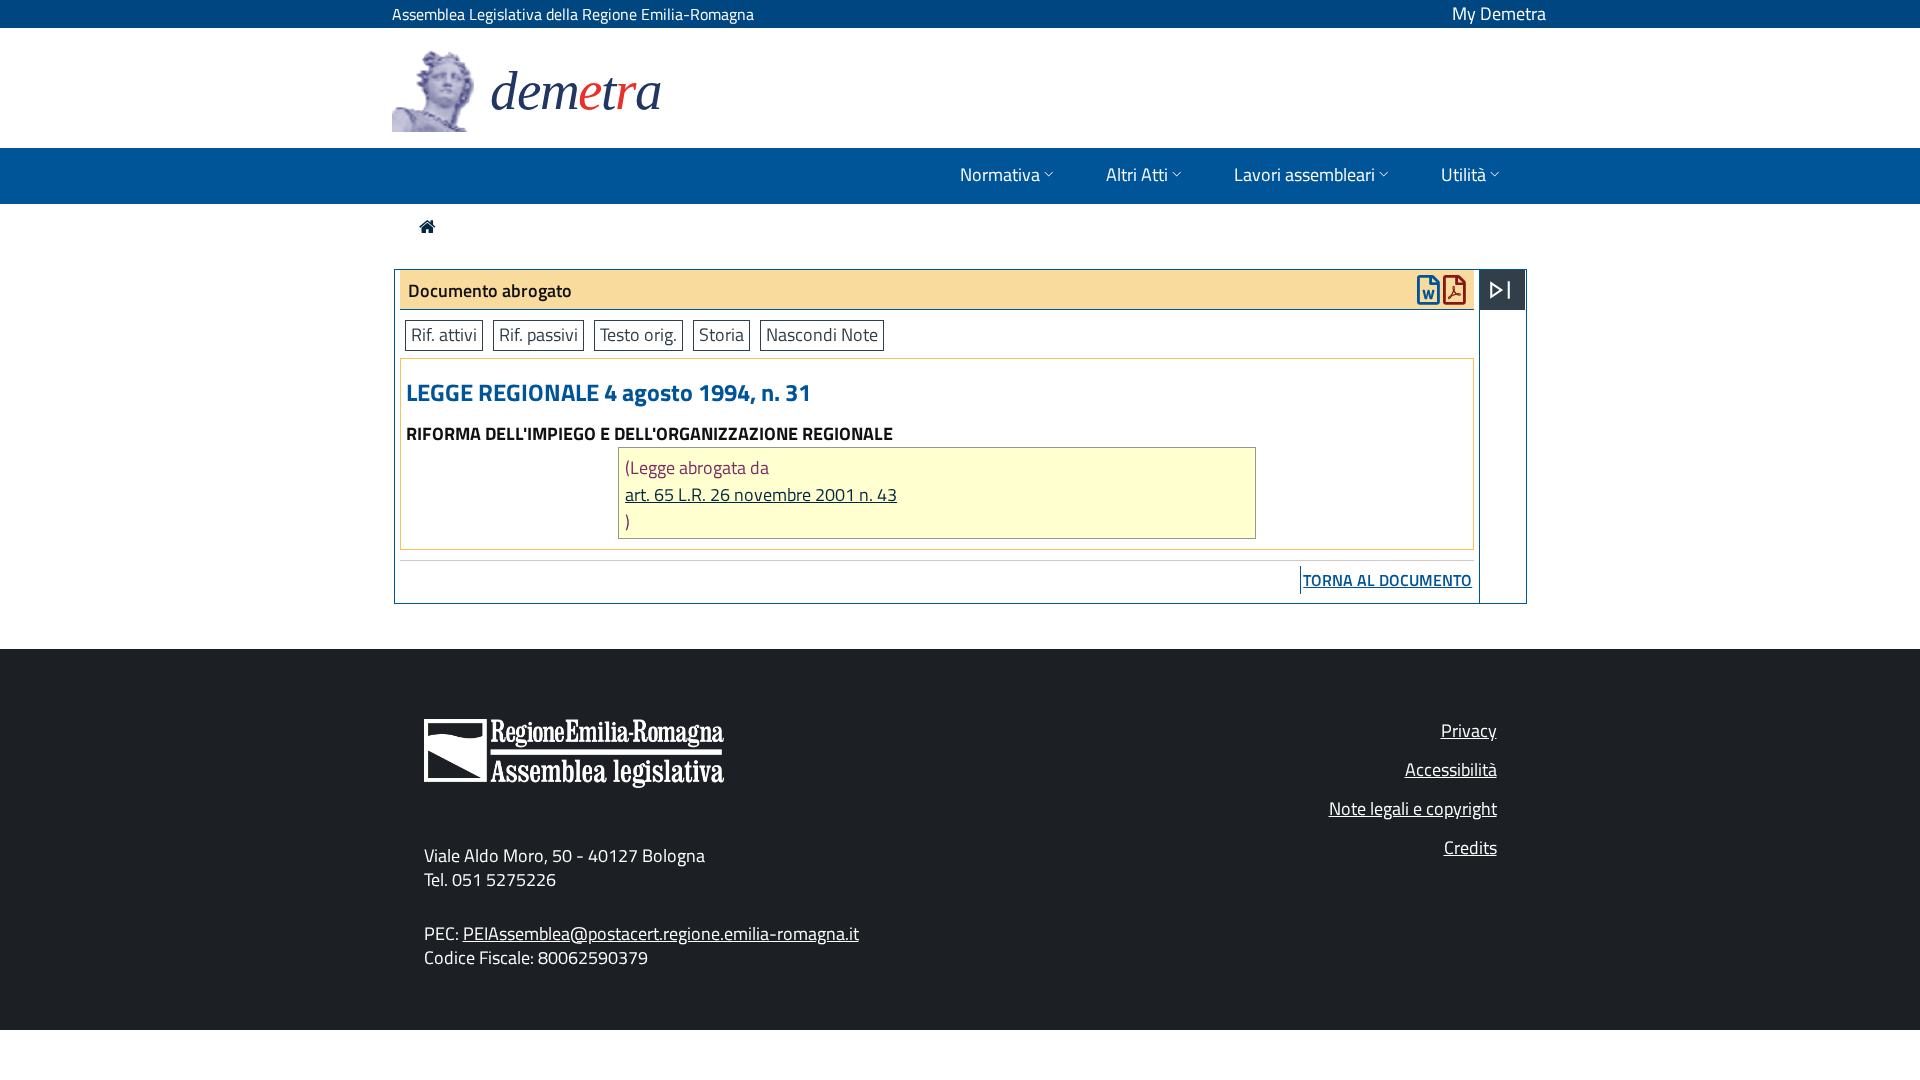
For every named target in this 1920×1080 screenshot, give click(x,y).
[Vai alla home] (427, 226)
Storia (721, 334)
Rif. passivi (538, 334)
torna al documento (1387, 580)
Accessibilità (1451, 769)
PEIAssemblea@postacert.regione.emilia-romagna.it (661, 933)
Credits (1470, 847)
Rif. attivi (444, 334)
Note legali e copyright (1413, 808)
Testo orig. (638, 334)
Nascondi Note (822, 334)
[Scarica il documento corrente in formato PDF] (1454, 294)
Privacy (1469, 730)
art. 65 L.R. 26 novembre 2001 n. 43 (761, 494)
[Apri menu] (1500, 290)
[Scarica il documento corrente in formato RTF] (1428, 294)
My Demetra (1499, 13)
